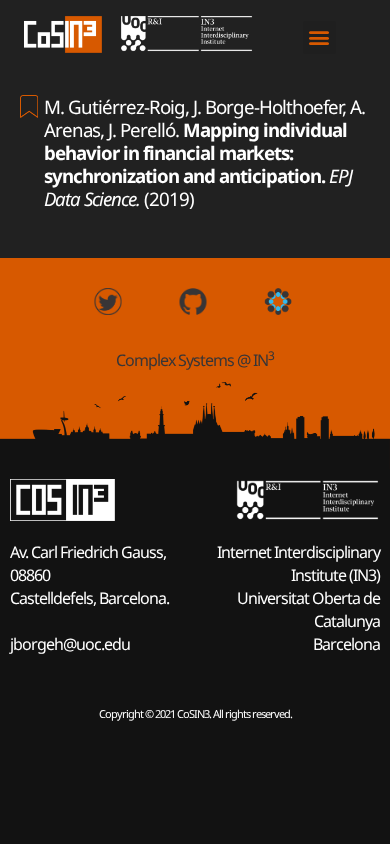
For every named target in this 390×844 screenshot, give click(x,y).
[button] (319, 37)
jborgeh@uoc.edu (70, 644)
